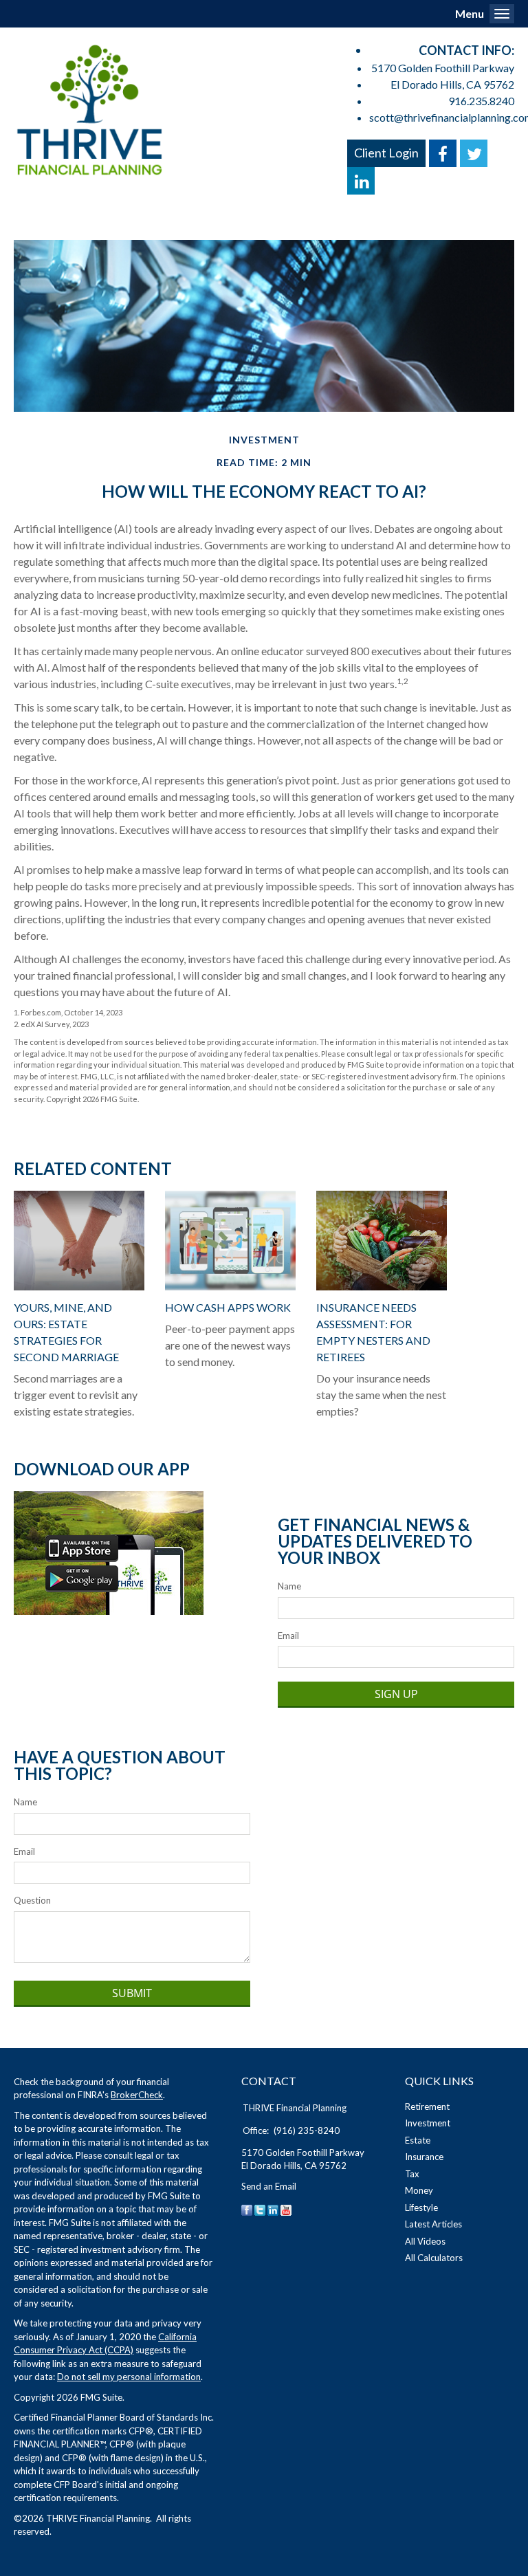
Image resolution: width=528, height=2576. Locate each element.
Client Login (386, 153)
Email (288, 1636)
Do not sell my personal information (129, 2377)
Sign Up (396, 1694)
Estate (418, 2140)
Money (419, 2190)
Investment (428, 2123)
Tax (412, 2174)
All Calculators (434, 2258)
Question (32, 1900)
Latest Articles (433, 2224)
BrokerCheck (137, 2095)
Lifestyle (421, 2208)
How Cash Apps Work (228, 1307)
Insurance (424, 2157)
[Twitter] (260, 2209)
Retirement (427, 2106)
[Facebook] (247, 2209)
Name (289, 1586)
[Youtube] (286, 2209)
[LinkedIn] (273, 2209)
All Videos (425, 2241)
